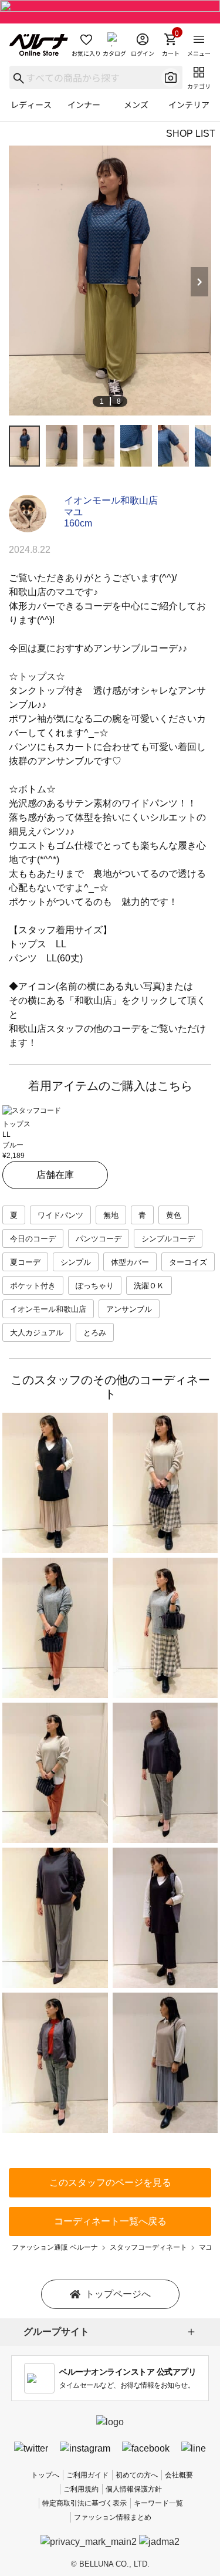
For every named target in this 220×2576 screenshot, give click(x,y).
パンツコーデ (99, 1239)
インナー (84, 104)
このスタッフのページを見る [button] (110, 2182)
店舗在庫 (55, 1175)
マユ (73, 512)
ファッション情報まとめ (113, 2517)
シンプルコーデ (168, 1239)
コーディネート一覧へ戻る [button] (110, 2221)
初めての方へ (137, 2475)
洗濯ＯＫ (149, 1286)
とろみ (95, 1333)
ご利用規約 (81, 2489)
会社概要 (179, 2475)
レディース (31, 104)
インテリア (189, 104)
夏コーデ (25, 1262)
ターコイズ (188, 1262)
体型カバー (130, 1262)
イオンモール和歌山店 (111, 500)
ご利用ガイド (87, 2475)
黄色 (174, 1215)
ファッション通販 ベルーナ (55, 2247)
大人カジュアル (37, 1333)
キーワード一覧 (158, 2503)
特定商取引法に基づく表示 (84, 2503)
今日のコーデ (33, 1239)
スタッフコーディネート (148, 2247)
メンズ (136, 104)
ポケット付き (33, 1286)
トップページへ (118, 2294)
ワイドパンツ (60, 1215)
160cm (78, 523)
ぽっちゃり (95, 1286)
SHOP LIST (191, 134)
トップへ (45, 2475)
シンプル (76, 1262)
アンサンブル (129, 1309)
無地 (111, 1215)
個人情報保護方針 (134, 2489)
